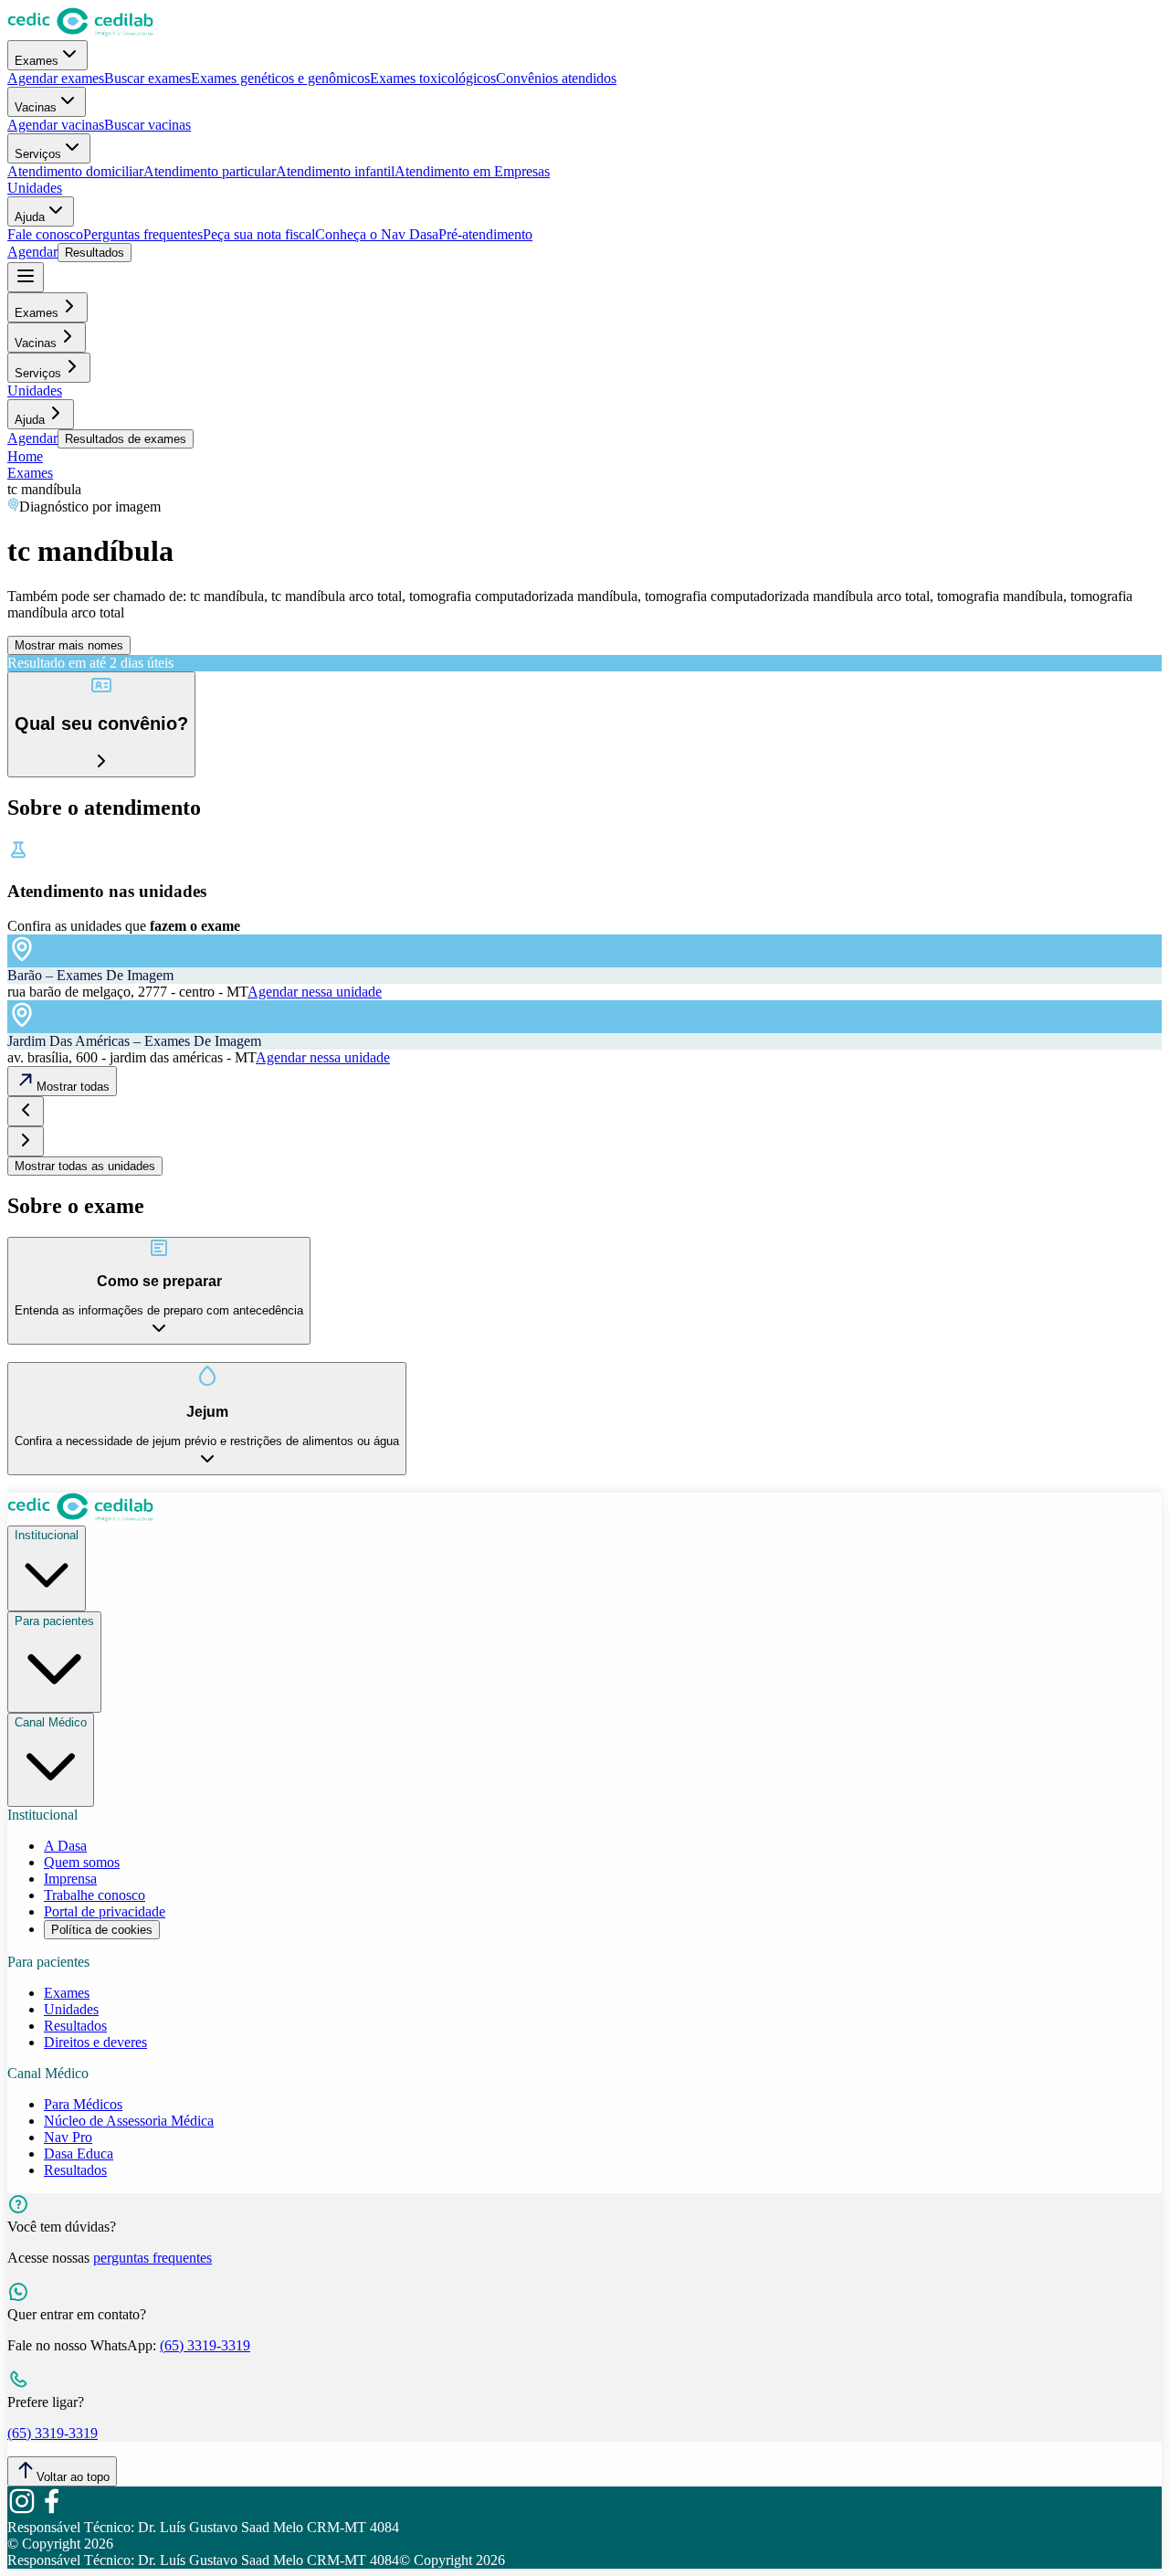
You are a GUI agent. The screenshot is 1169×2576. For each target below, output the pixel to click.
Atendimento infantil (335, 171)
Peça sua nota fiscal (259, 234)
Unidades (35, 188)
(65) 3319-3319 (205, 2345)
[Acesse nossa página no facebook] (51, 2511)
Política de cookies (102, 1930)
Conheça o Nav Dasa (377, 234)
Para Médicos (83, 2104)
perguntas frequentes (153, 2258)
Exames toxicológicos (433, 78)
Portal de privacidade (105, 1911)
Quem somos (82, 1862)
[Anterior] (26, 1111)
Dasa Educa (79, 2154)
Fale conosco (45, 234)
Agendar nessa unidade (315, 992)
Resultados (95, 253)
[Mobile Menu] (26, 277)
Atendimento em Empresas (472, 171)
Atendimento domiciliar (75, 171)
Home (25, 456)
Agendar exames (56, 78)
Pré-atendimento (485, 234)
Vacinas (36, 107)
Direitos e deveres (95, 2042)
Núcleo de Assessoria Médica (129, 2121)
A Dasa (65, 1846)
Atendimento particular (210, 171)
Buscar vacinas (147, 125)
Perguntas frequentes (143, 234)
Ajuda (30, 217)
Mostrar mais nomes (69, 645)
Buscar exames (147, 78)
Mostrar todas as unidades (85, 1166)
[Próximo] (26, 1141)
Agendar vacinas (56, 125)
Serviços (38, 154)
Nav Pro (68, 2137)
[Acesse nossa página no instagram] (22, 2511)
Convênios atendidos (556, 78)
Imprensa (70, 1879)
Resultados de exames (126, 439)
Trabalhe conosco (95, 1895)
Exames (37, 61)
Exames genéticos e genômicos (280, 78)
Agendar (32, 252)
